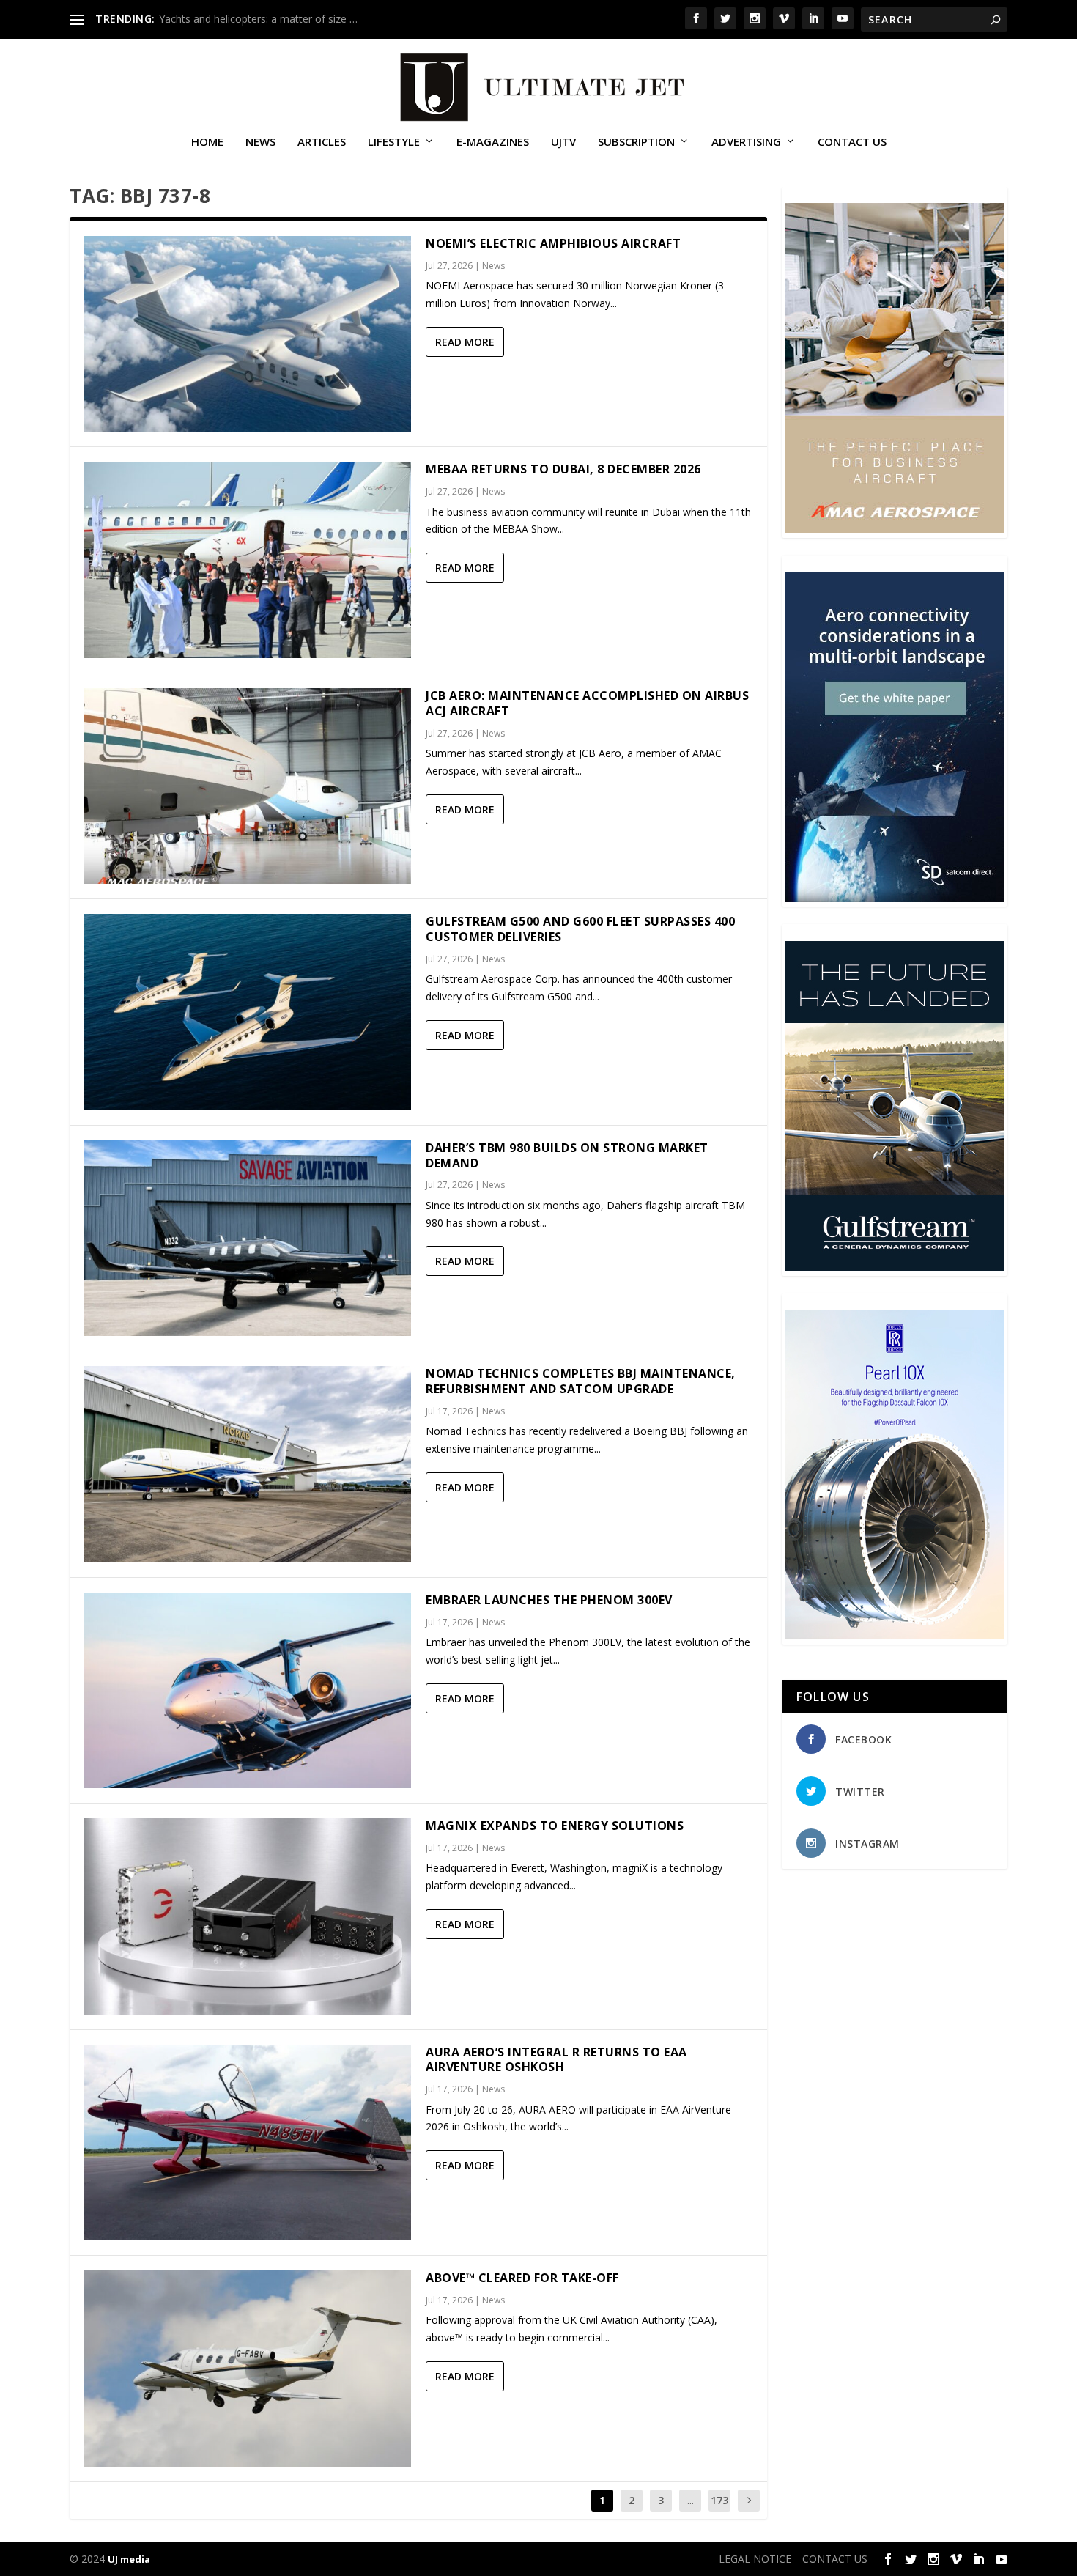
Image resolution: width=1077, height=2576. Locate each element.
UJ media (129, 2559)
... (691, 2500)
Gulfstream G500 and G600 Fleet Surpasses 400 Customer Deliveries (580, 929)
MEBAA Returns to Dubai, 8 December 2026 (563, 469)
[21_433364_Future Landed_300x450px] (895, 1267)
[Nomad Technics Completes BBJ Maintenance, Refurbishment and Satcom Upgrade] (248, 1464)
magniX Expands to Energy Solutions (555, 1826)
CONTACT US (852, 142)
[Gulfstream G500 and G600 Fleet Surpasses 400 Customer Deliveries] (248, 1012)
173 (719, 2500)
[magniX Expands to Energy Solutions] (248, 1916)
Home (207, 142)
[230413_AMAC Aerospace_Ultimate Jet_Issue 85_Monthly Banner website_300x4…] (895, 529)
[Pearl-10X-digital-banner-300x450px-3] (895, 1635)
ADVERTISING (746, 142)
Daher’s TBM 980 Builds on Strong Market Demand (567, 1155)
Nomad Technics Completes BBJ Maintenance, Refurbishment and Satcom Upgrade (581, 1381)
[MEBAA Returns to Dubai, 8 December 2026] (248, 560)
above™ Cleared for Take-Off (522, 2278)
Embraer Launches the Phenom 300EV (549, 1600)
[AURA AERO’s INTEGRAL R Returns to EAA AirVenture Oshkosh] (248, 2143)
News (260, 142)
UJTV (563, 142)
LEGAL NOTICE (755, 2559)
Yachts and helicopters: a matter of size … (258, 19)
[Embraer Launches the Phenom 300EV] (248, 1690)
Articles (322, 142)
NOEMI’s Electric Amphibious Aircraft (553, 243)
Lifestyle (394, 142)
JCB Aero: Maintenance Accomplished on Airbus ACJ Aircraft (587, 703)
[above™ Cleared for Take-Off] (248, 2368)
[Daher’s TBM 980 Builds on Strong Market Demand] (248, 1238)
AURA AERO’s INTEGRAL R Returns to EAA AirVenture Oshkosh (556, 2060)
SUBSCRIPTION (636, 142)
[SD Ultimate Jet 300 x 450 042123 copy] (895, 898)
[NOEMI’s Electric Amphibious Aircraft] (248, 334)
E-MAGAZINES (493, 142)
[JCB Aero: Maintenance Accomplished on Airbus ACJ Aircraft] (248, 786)
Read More (465, 342)
